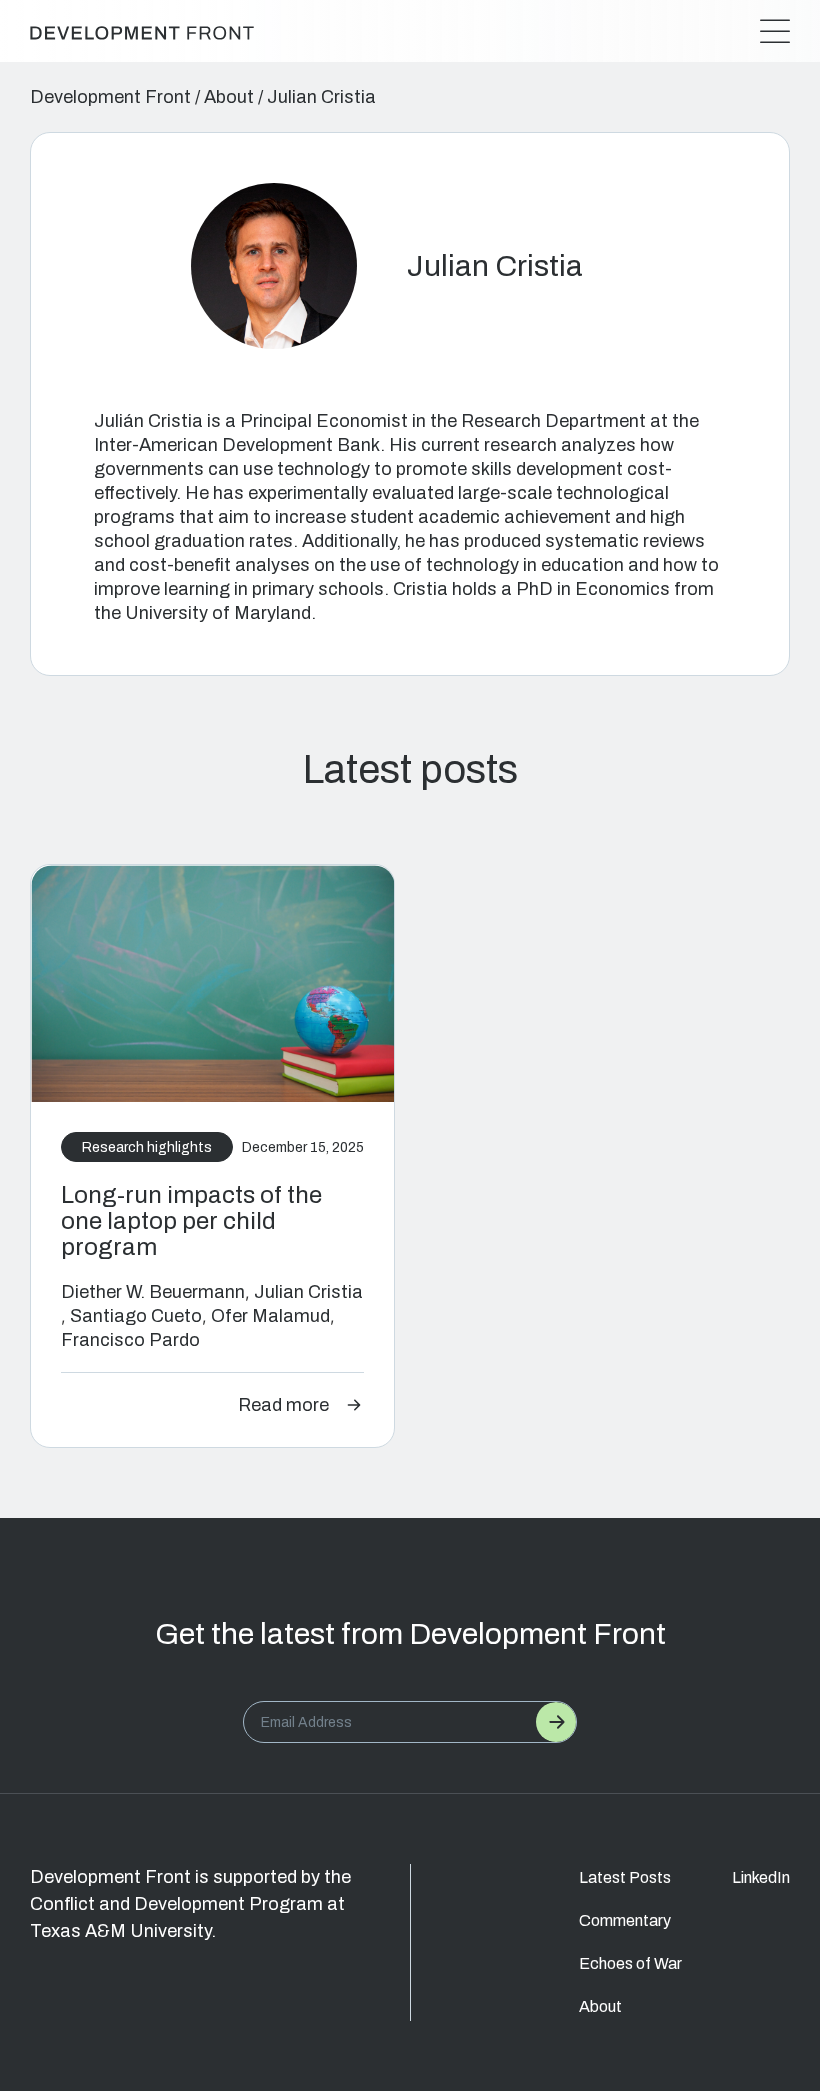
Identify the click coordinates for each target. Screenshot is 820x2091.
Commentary (625, 1920)
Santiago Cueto (136, 1316)
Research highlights (147, 1147)
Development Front (110, 97)
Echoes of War (630, 1963)
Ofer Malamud (270, 1316)
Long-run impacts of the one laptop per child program (191, 1221)
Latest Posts (625, 1877)
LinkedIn (761, 1877)
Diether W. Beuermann (153, 1292)
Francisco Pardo (130, 1340)
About (229, 97)
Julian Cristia (308, 1292)
